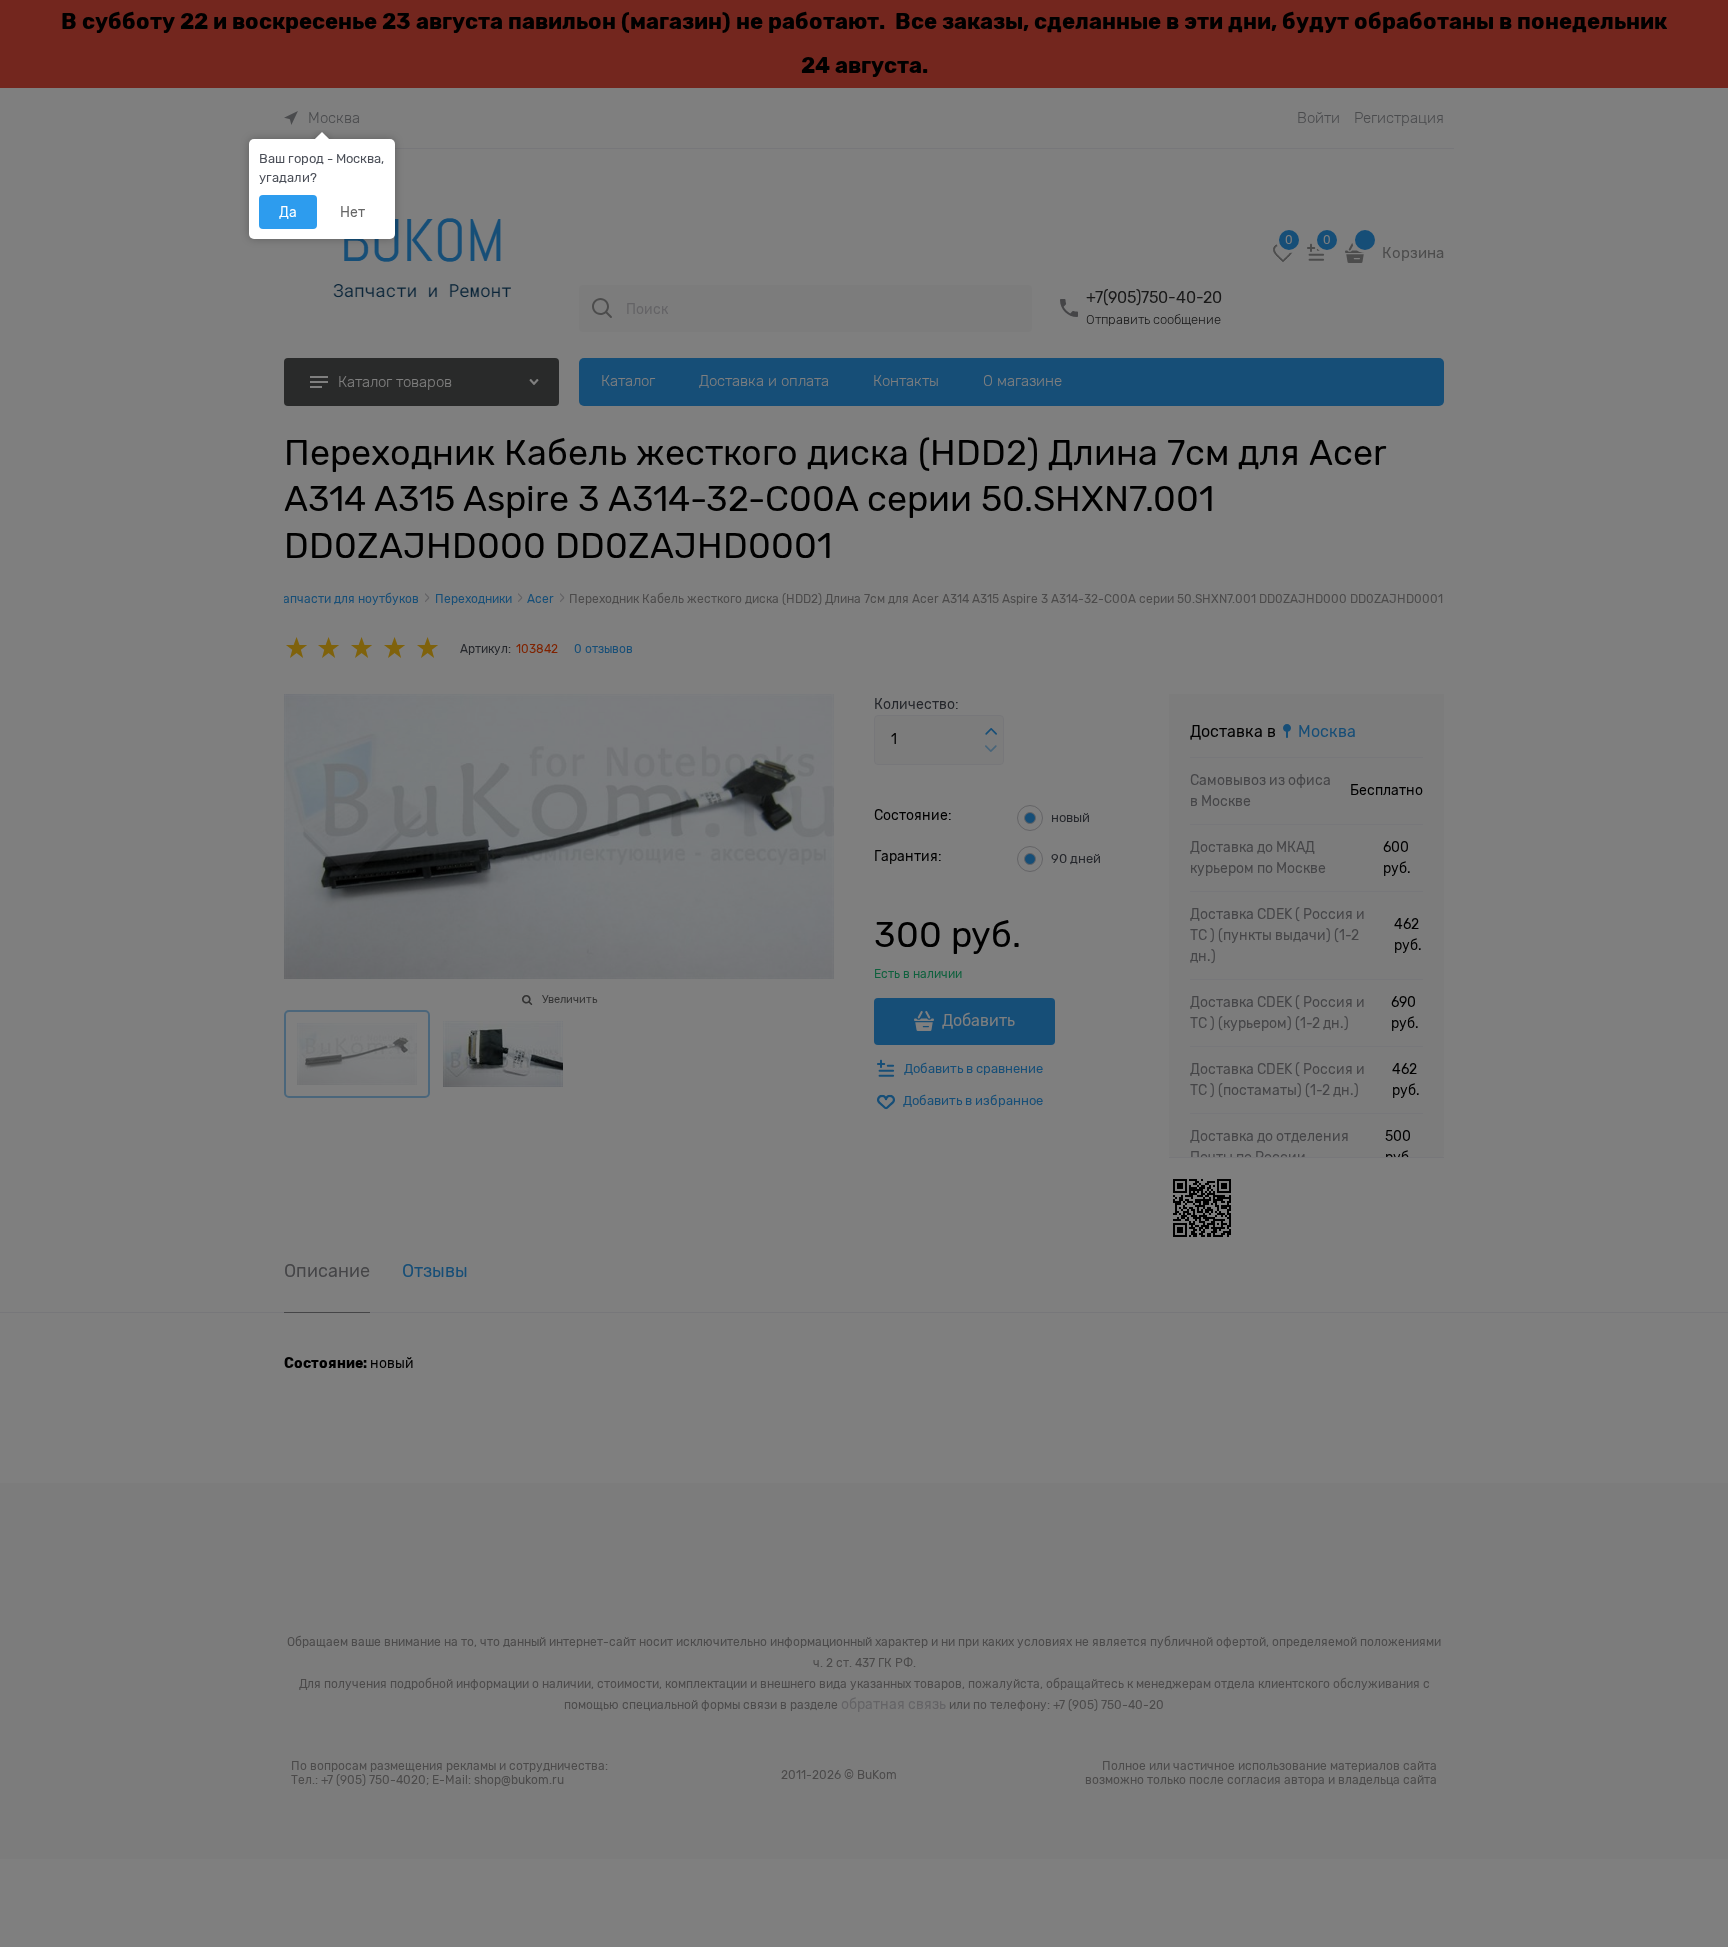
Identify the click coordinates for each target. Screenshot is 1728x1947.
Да (288, 212)
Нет (352, 212)
